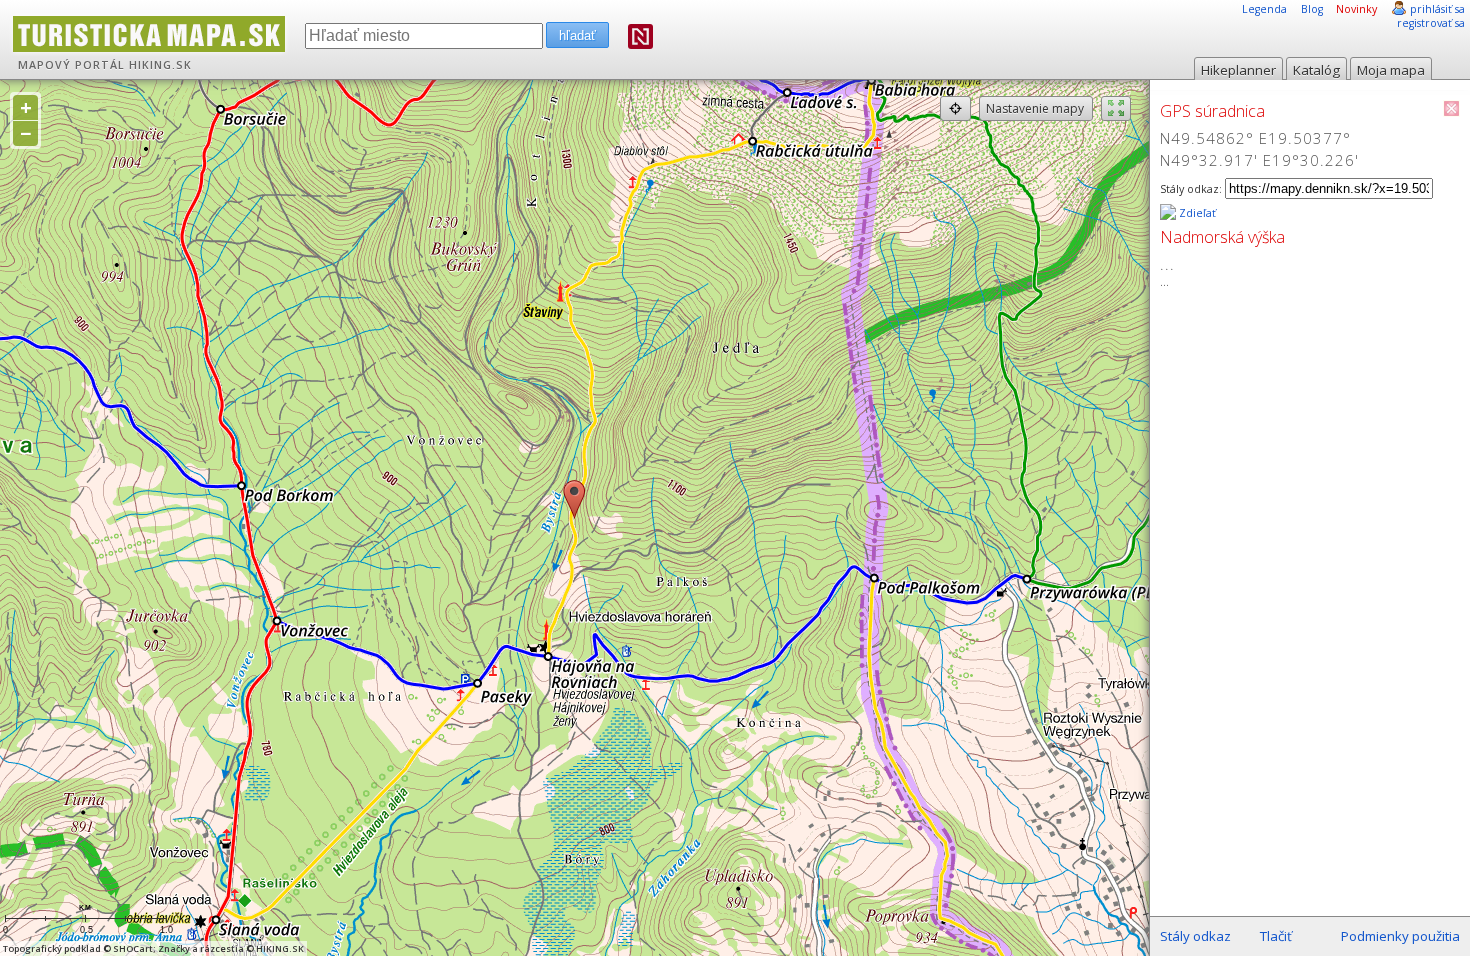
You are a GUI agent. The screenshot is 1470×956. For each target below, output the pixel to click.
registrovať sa (1431, 23)
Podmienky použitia (1400, 936)
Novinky (1356, 9)
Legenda (1264, 9)
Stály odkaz (1195, 936)
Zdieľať (1196, 213)
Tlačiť (1276, 936)
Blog (1312, 9)
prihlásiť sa (1437, 9)
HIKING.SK (160, 65)
